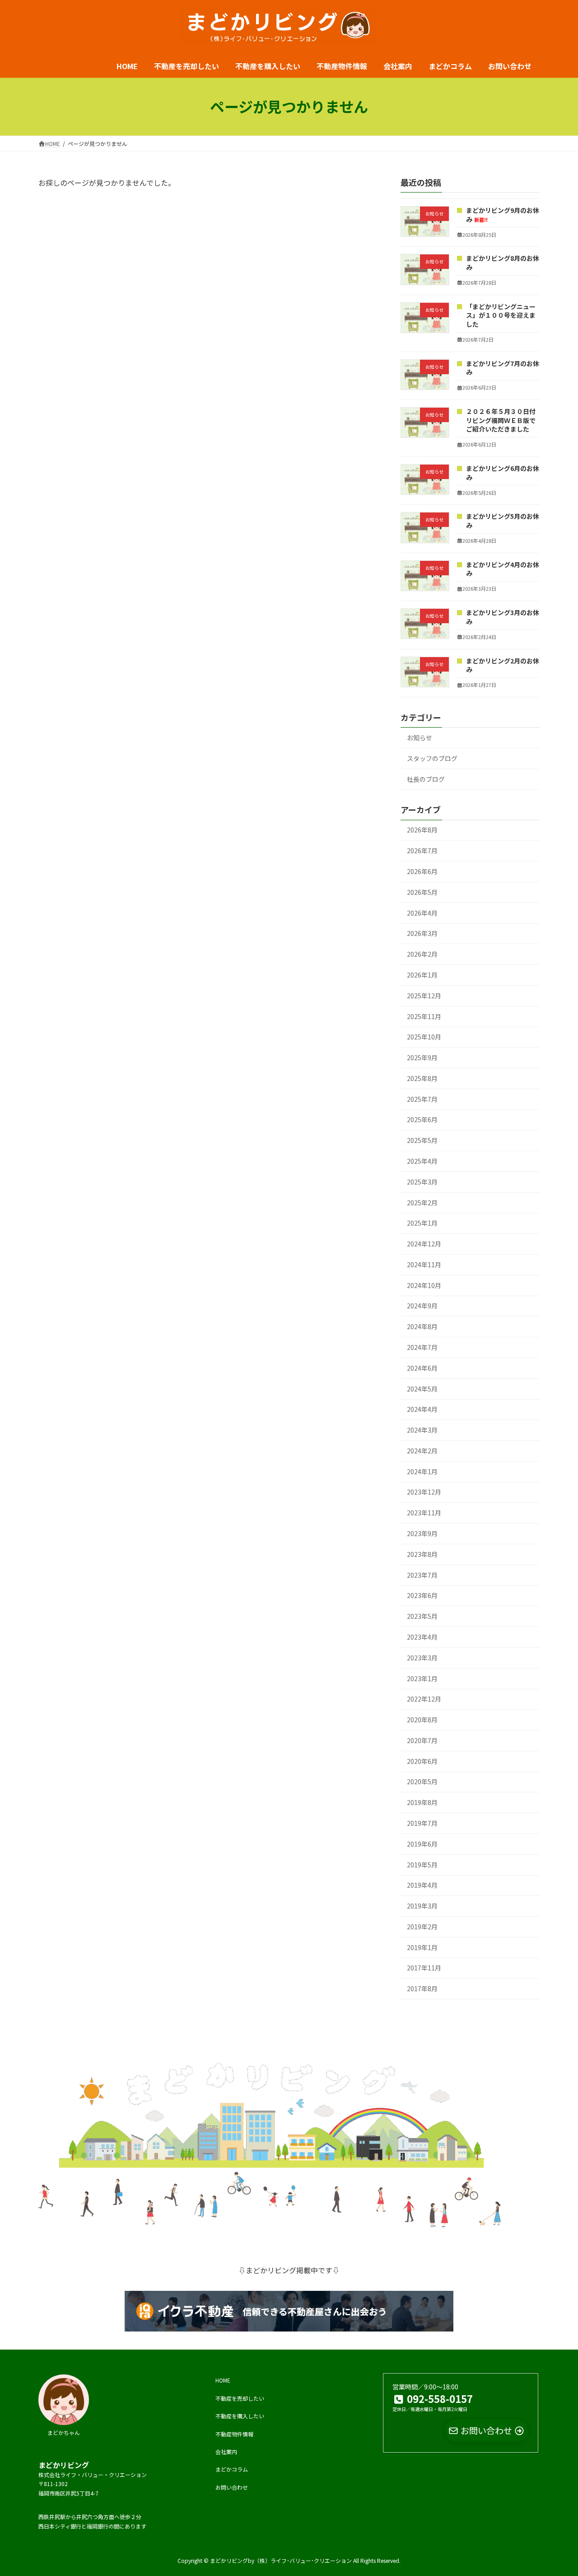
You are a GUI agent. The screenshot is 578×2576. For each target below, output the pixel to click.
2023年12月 (424, 1492)
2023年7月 (422, 1575)
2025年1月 (422, 1223)
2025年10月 (424, 1037)
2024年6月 (422, 1368)
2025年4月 (422, 1161)
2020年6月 (422, 1761)
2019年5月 (422, 1865)
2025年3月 (422, 1182)
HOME (223, 2380)
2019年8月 (422, 1803)
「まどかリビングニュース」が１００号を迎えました (501, 315)
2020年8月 (422, 1720)
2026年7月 (422, 851)
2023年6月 (422, 1596)
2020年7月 (422, 1740)
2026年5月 (422, 892)
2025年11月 (424, 1016)
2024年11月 (424, 1264)
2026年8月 (422, 830)
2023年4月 (422, 1637)
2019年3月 (422, 1906)
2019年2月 (422, 1927)
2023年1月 (422, 1678)
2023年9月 (422, 1533)
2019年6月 (422, 1844)
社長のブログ (426, 779)
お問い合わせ (232, 2487)
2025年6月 (422, 1120)
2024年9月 (422, 1306)
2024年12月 (424, 1244)
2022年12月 (424, 1699)
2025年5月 (422, 1141)
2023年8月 (422, 1554)
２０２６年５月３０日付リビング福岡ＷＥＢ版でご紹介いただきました (501, 420)
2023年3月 (422, 1658)
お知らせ (420, 738)
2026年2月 (422, 954)
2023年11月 (424, 1513)
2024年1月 (422, 1471)
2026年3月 (422, 934)
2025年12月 (424, 996)
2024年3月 (422, 1430)
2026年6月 (422, 871)
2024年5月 (422, 1389)
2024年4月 (422, 1410)
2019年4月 (422, 1885)
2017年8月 (422, 1989)
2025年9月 (422, 1058)
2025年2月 (422, 1203)
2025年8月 (422, 1078)
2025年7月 (422, 1099)
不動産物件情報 (234, 2433)
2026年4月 (422, 913)
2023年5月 (422, 1617)
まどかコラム (232, 2469)
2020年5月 (422, 1782)
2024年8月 (422, 1327)
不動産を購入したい (240, 2416)
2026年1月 (422, 975)
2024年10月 (424, 1285)
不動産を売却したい (240, 2398)
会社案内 (226, 2451)
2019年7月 (422, 1823)
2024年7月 (422, 1347)
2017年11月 (424, 1968)
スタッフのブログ (432, 758)
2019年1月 (422, 1947)
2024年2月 (422, 1451)
